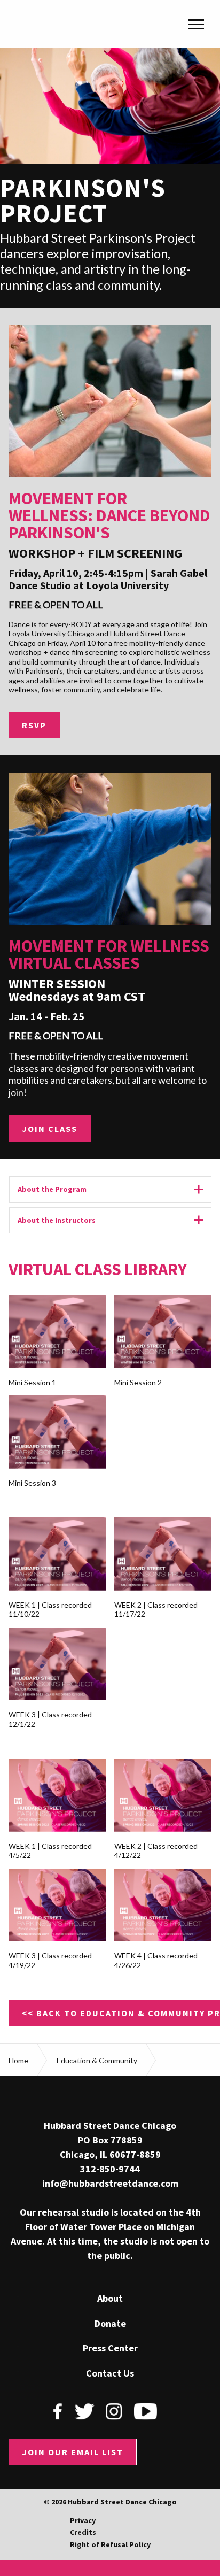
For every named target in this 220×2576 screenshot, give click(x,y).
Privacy (83, 2520)
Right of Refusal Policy (110, 2544)
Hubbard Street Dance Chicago (61, 24)
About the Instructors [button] (115, 1220)
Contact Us (110, 2373)
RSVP (34, 725)
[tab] (110, 1190)
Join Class (50, 1129)
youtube (146, 2411)
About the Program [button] (115, 1189)
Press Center (110, 2348)
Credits (83, 2532)
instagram (114, 2411)
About (110, 2299)
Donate (110, 2324)
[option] (110, 178)
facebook (58, 2411)
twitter (84, 2411)
